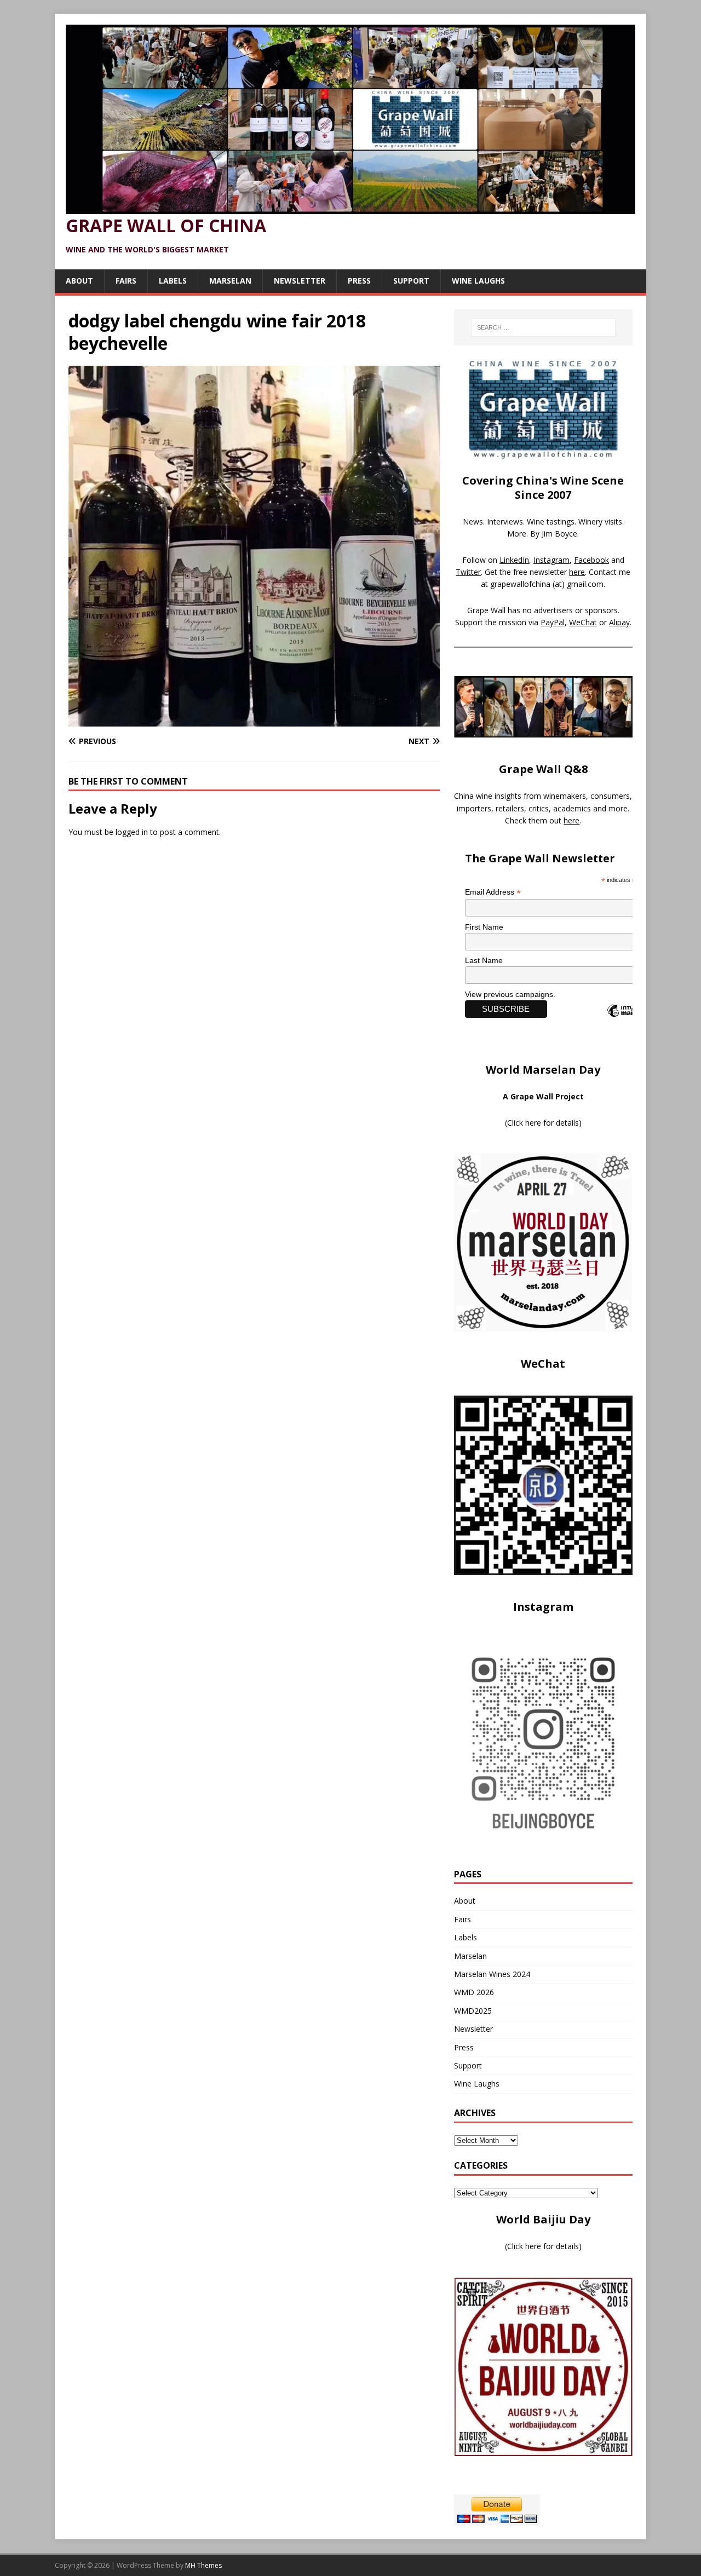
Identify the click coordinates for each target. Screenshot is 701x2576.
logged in (132, 832)
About (79, 281)
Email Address (493, 892)
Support (411, 281)
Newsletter (300, 281)
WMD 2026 (474, 1992)
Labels (173, 281)
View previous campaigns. (510, 994)
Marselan (230, 281)
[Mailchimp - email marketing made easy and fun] (630, 1020)
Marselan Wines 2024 (492, 1974)
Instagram (551, 560)
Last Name (484, 960)
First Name (484, 927)
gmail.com (585, 584)
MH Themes (203, 2565)
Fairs (126, 281)
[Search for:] (543, 327)
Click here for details (543, 1123)
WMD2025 (473, 2011)
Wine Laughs (478, 281)
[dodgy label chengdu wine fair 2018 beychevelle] (254, 720)
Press (359, 281)
